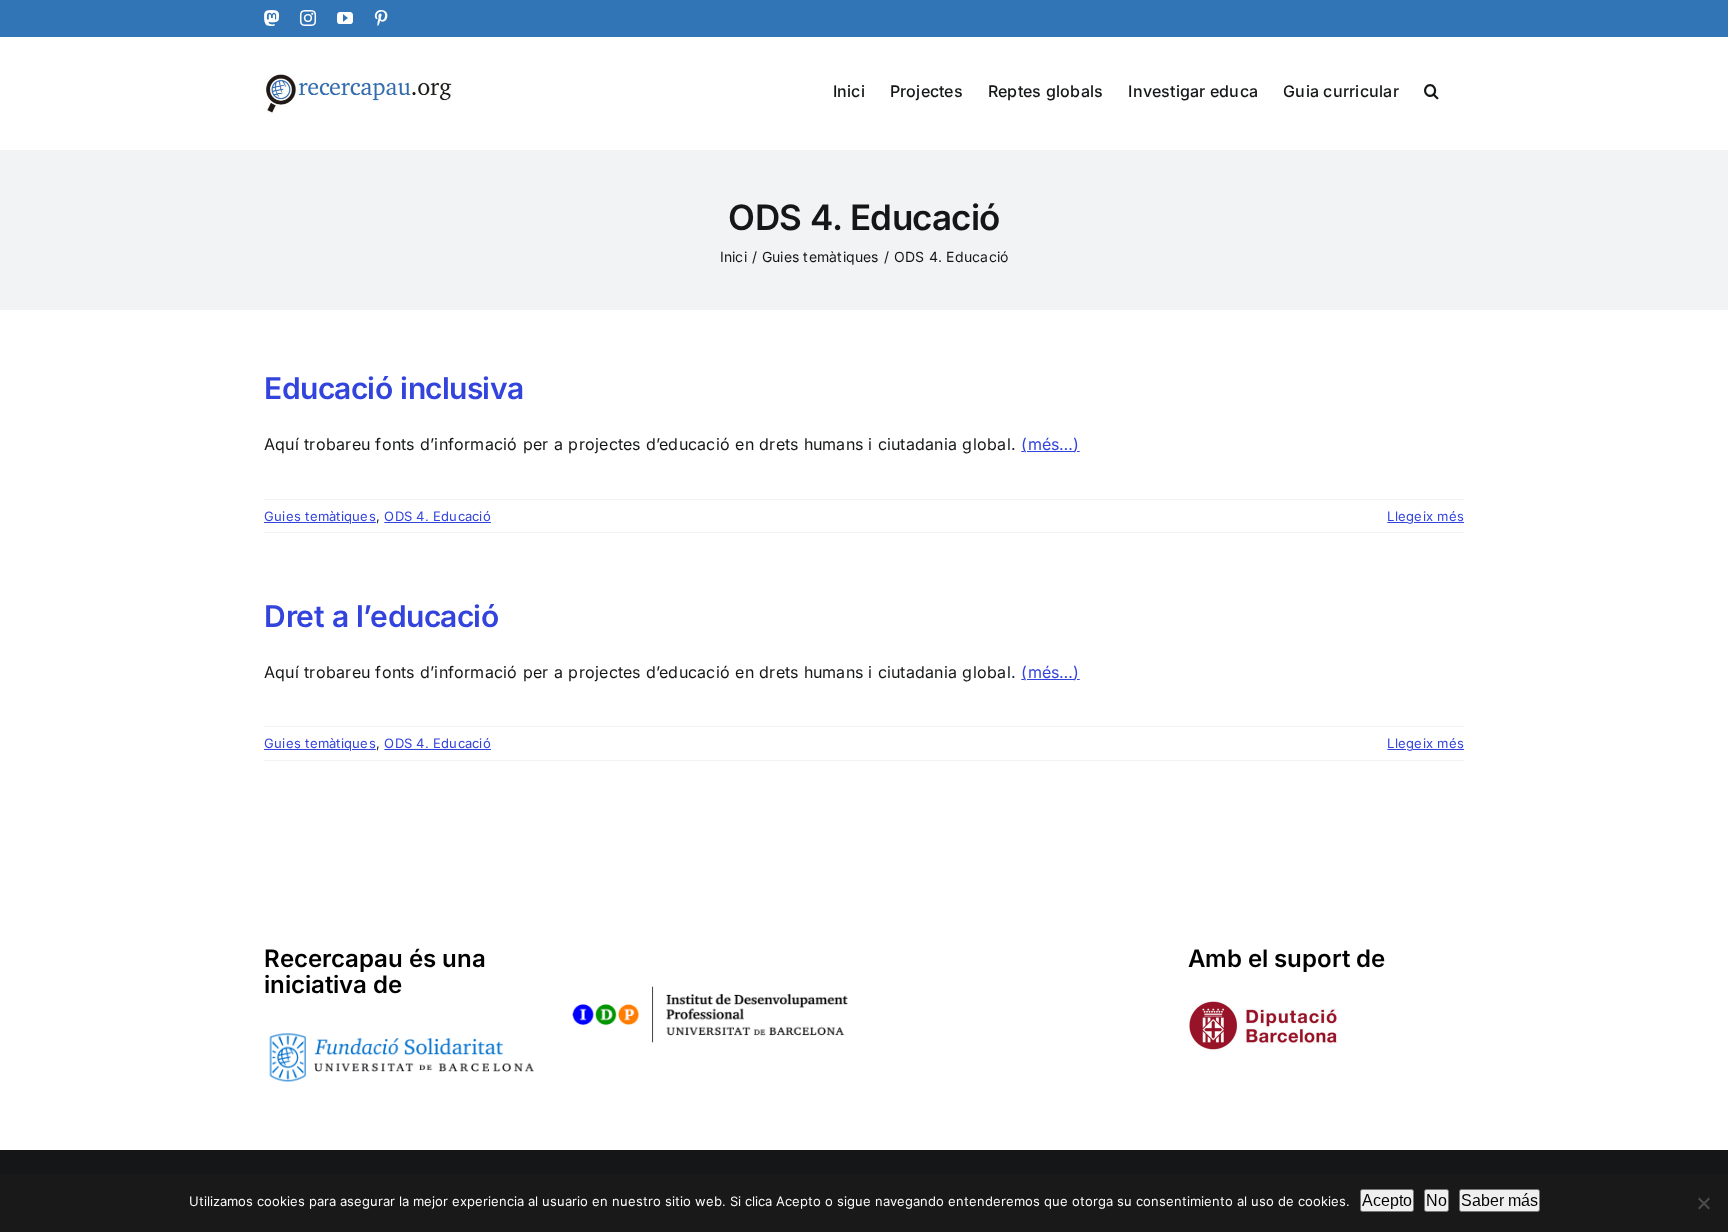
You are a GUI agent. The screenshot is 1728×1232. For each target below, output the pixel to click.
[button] (1431, 89)
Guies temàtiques (320, 516)
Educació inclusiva (394, 388)
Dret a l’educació (381, 616)
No (1436, 1200)
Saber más (1499, 1200)
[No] (1703, 1203)
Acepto (1387, 1200)
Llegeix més (1425, 516)
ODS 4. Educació (437, 516)
